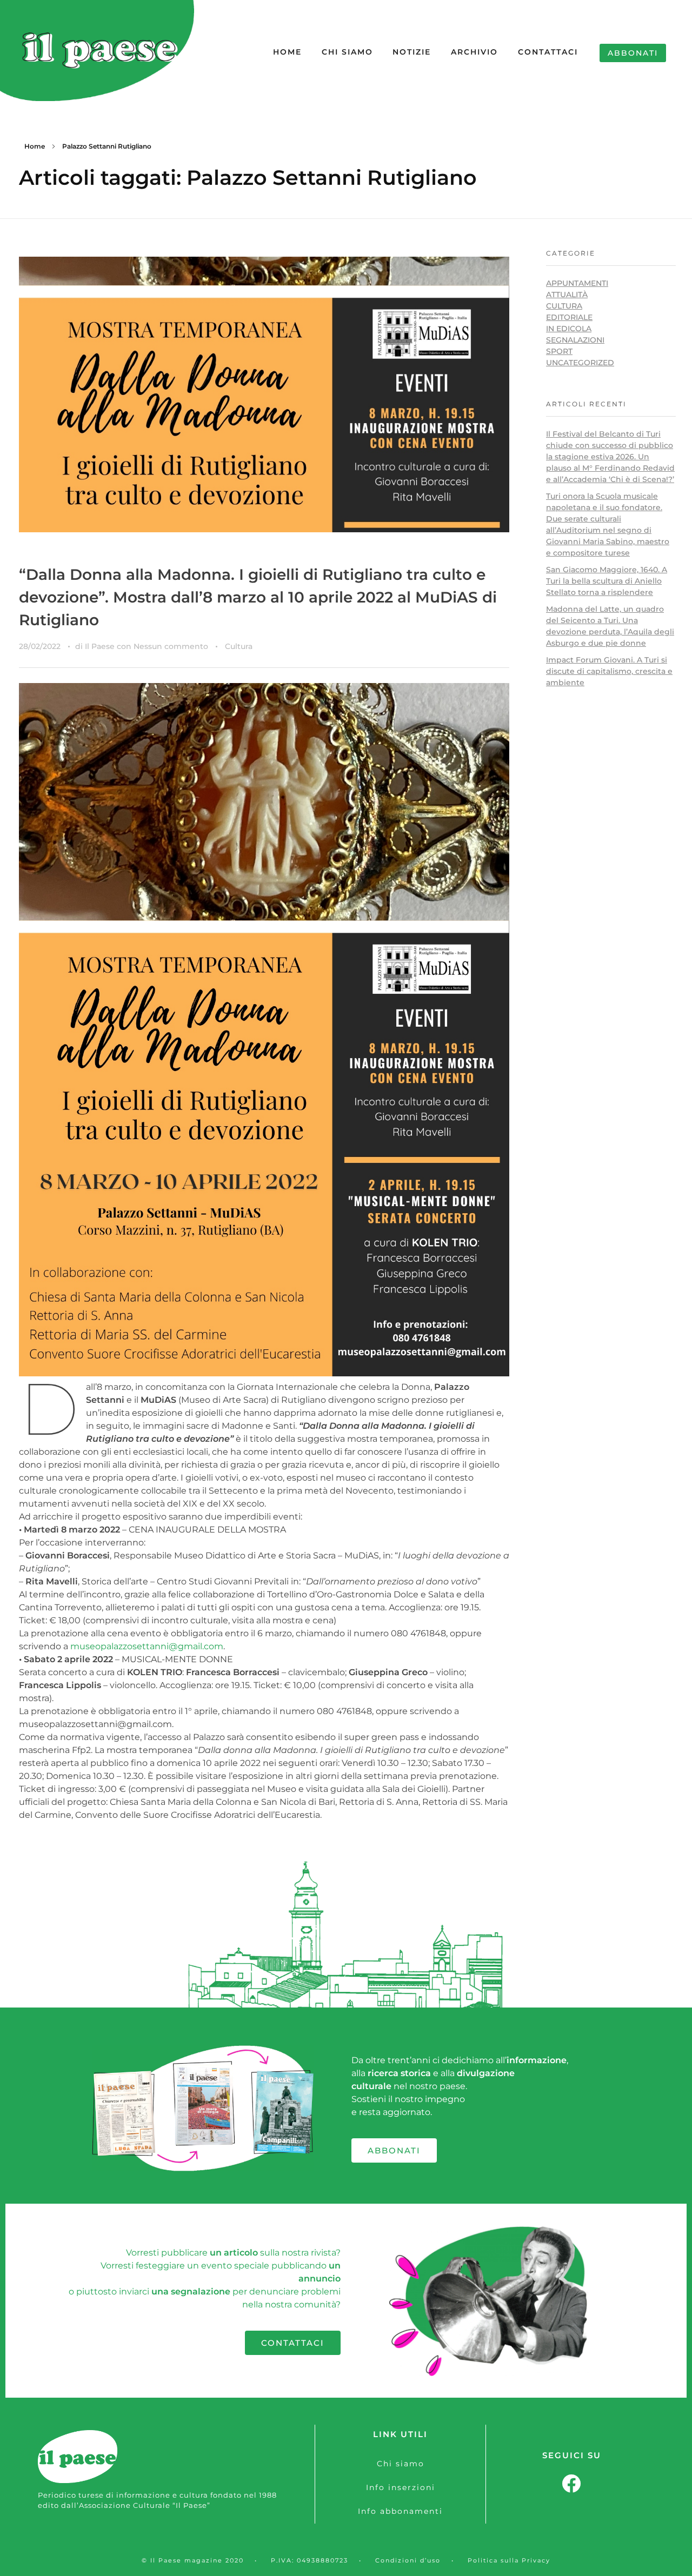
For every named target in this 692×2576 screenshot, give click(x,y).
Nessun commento (171, 646)
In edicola (569, 329)
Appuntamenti (577, 283)
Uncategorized (580, 363)
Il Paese (101, 646)
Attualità (567, 295)
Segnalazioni (575, 340)
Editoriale (569, 317)
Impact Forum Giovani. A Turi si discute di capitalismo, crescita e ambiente (609, 671)
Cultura (239, 646)
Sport (559, 351)
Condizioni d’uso (408, 2560)
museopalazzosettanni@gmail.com (147, 1646)
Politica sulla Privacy (509, 2560)
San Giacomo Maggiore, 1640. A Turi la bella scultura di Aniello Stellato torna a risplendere (607, 581)
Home (35, 146)
